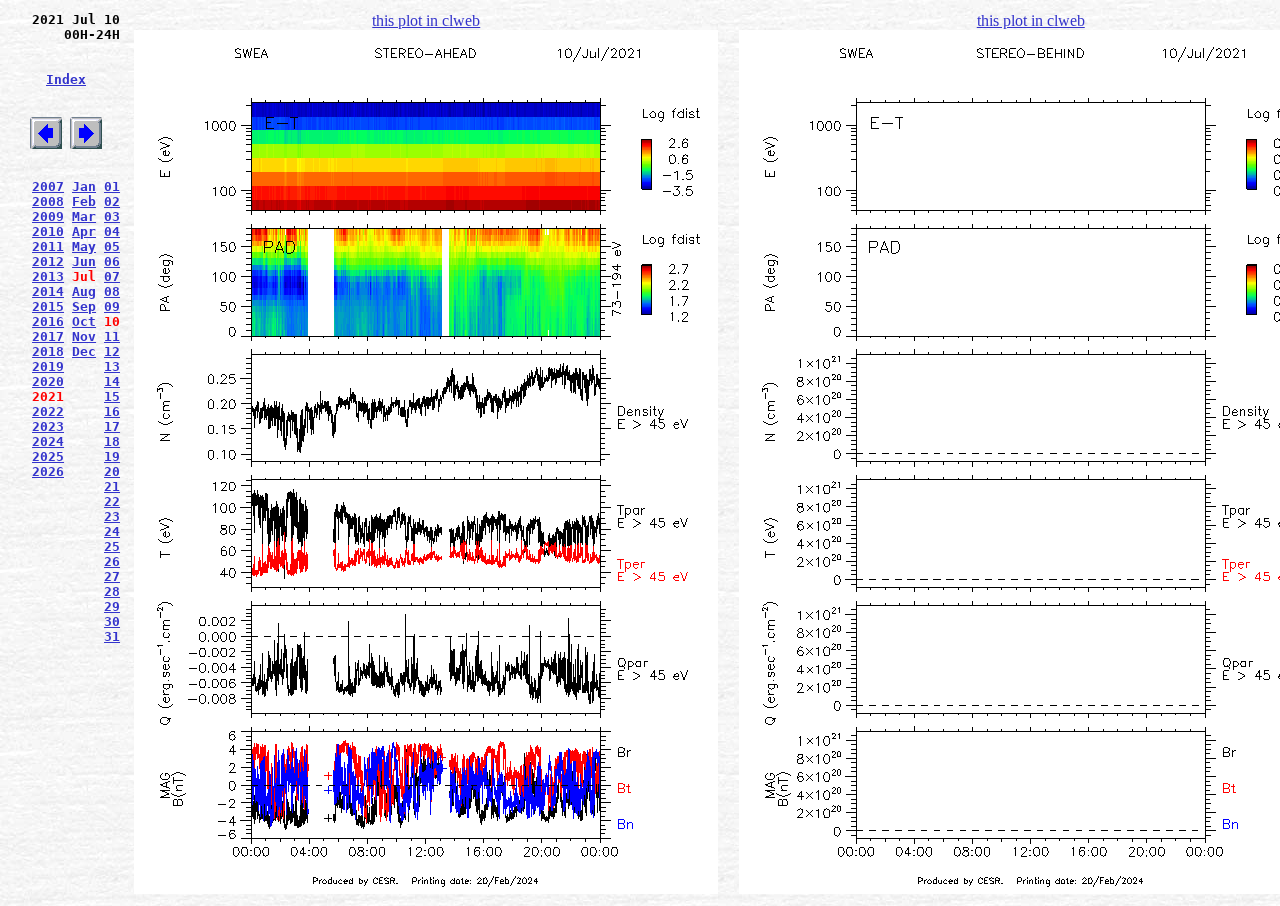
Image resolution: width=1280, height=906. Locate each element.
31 (112, 636)
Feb (84, 201)
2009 (48, 216)
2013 (48, 276)
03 (112, 216)
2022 (48, 411)
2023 (48, 426)
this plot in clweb (426, 20)
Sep (84, 306)
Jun (84, 261)
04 (112, 231)
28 (112, 591)
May (84, 246)
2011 (48, 246)
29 (112, 606)
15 (112, 396)
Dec (84, 351)
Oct (84, 321)
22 (112, 501)
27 (112, 576)
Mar (84, 216)
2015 (48, 306)
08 (112, 291)
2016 (48, 321)
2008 (48, 201)
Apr (84, 231)
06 (112, 261)
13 (112, 366)
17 (112, 426)
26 (112, 561)
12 (112, 351)
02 (112, 201)
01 (112, 186)
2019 (48, 366)
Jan (84, 186)
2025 (48, 456)
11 (112, 336)
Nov (84, 336)
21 (112, 486)
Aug (84, 291)
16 (112, 411)
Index (66, 79)
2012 (48, 261)
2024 (48, 441)
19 (112, 456)
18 (112, 441)
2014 (48, 291)
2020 (48, 381)
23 (112, 516)
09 (112, 306)
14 (112, 381)
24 (112, 531)
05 (112, 246)
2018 (48, 351)
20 (112, 471)
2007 (48, 186)
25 (112, 546)
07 (112, 276)
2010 (48, 231)
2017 (48, 336)
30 (112, 621)
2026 (48, 471)
